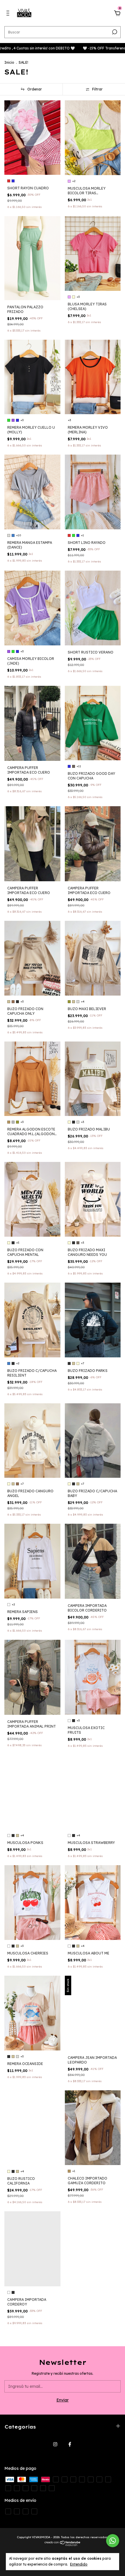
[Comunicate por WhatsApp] (113, 2541)
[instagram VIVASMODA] (55, 2444)
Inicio (9, 62)
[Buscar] (114, 32)
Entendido (79, 2564)
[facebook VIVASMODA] (70, 2444)
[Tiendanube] (63, 2545)
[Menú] (9, 14)
